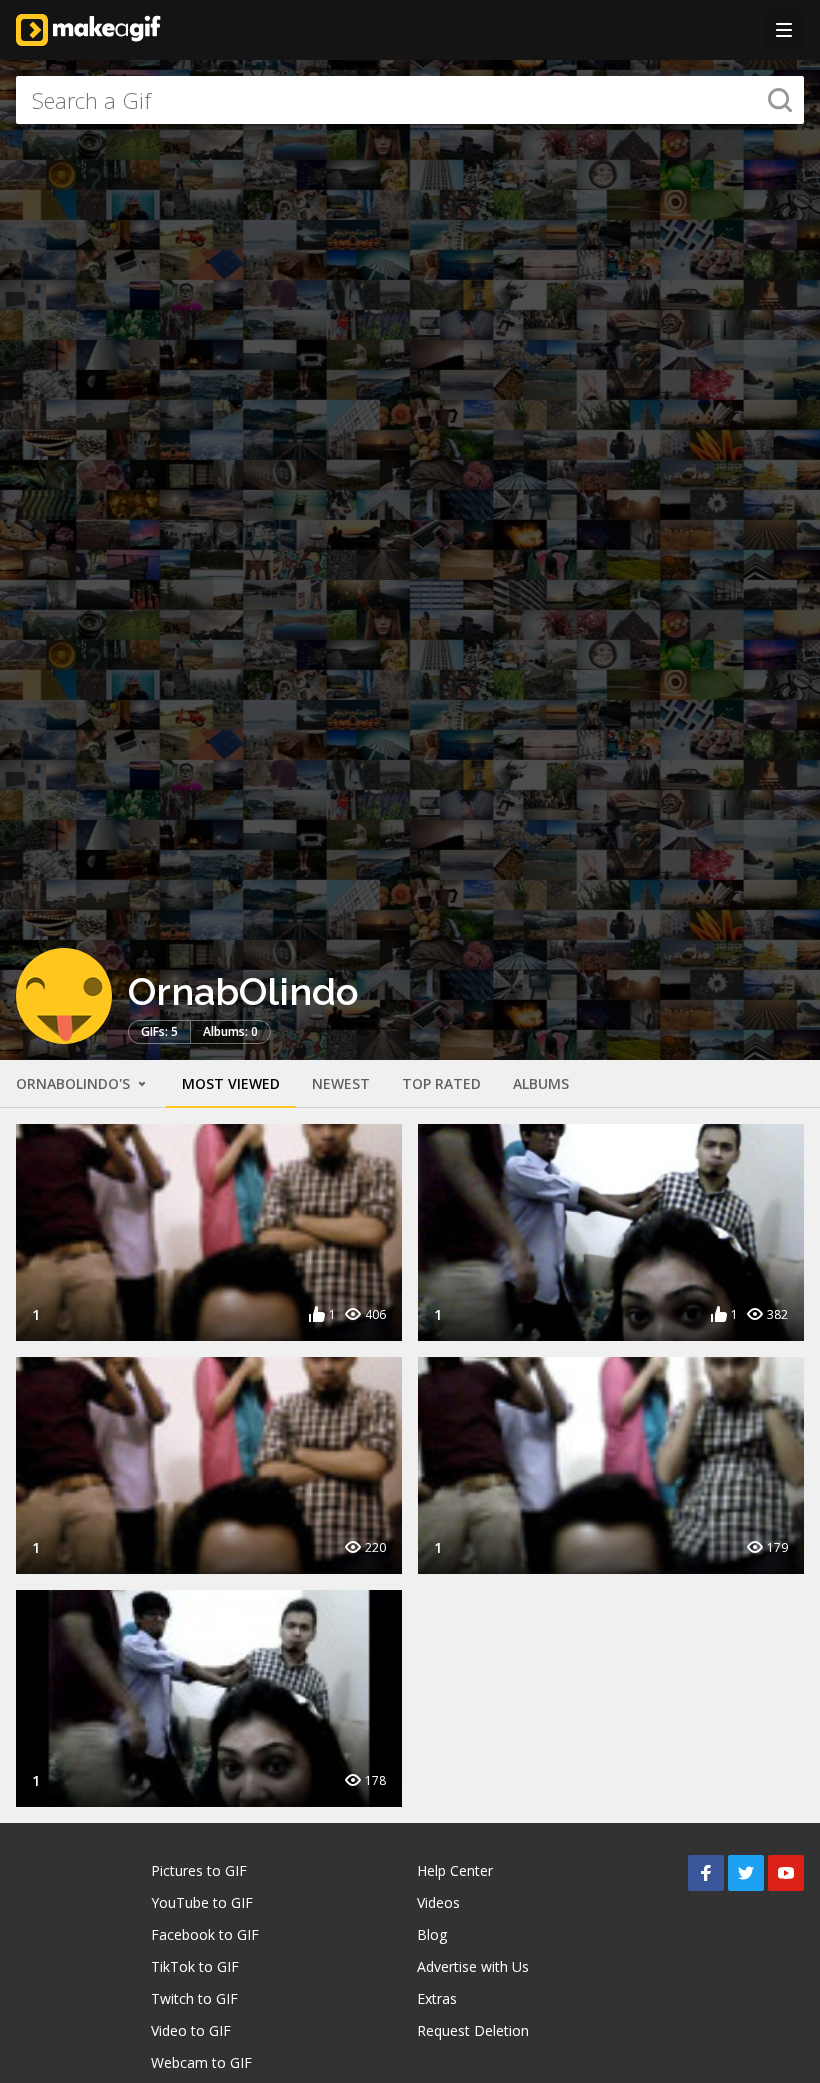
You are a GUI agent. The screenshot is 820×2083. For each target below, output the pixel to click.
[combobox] (410, 100)
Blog (432, 1934)
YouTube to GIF (202, 1902)
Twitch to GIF (194, 1998)
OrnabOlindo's (75, 1083)
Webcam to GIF (201, 2062)
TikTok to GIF (195, 1966)
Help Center (455, 1870)
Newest (341, 1083)
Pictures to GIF (199, 1870)
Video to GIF (191, 2030)
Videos (438, 1902)
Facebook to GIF (205, 1934)
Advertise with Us (473, 1966)
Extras (437, 1998)
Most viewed (231, 1083)
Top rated (441, 1083)
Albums (541, 1083)
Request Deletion (473, 2030)
